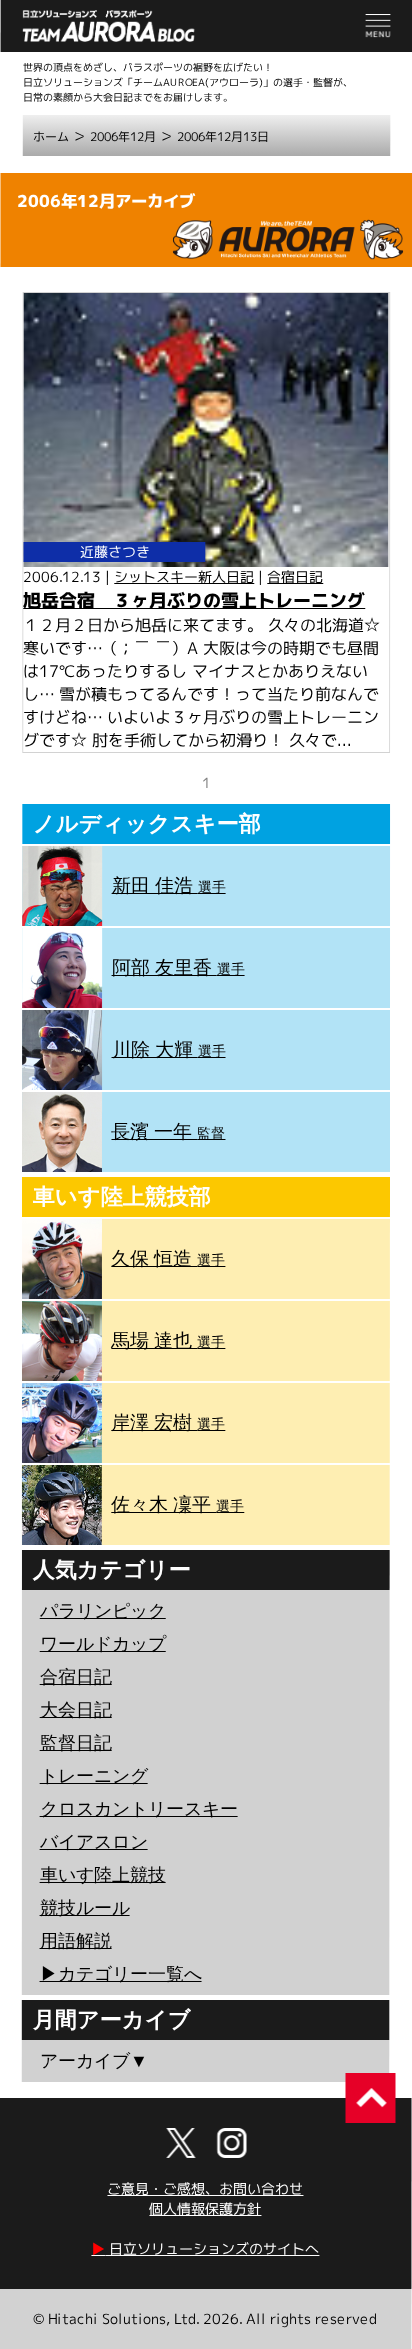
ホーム (51, 136)
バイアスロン (94, 1842)
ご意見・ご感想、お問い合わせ (205, 2188)
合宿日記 (295, 576)
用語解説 (76, 1941)
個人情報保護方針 (205, 2208)
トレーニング (94, 1776)
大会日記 (76, 1710)
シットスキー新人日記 (184, 576)
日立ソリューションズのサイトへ (205, 2248)
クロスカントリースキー (139, 1809)
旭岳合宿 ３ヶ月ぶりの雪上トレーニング (194, 600)
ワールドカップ (103, 1644)
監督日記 (76, 1743)
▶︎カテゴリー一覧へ (121, 1974)
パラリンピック (103, 1611)
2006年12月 (123, 136)
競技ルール (85, 1908)
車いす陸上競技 (103, 1875)
